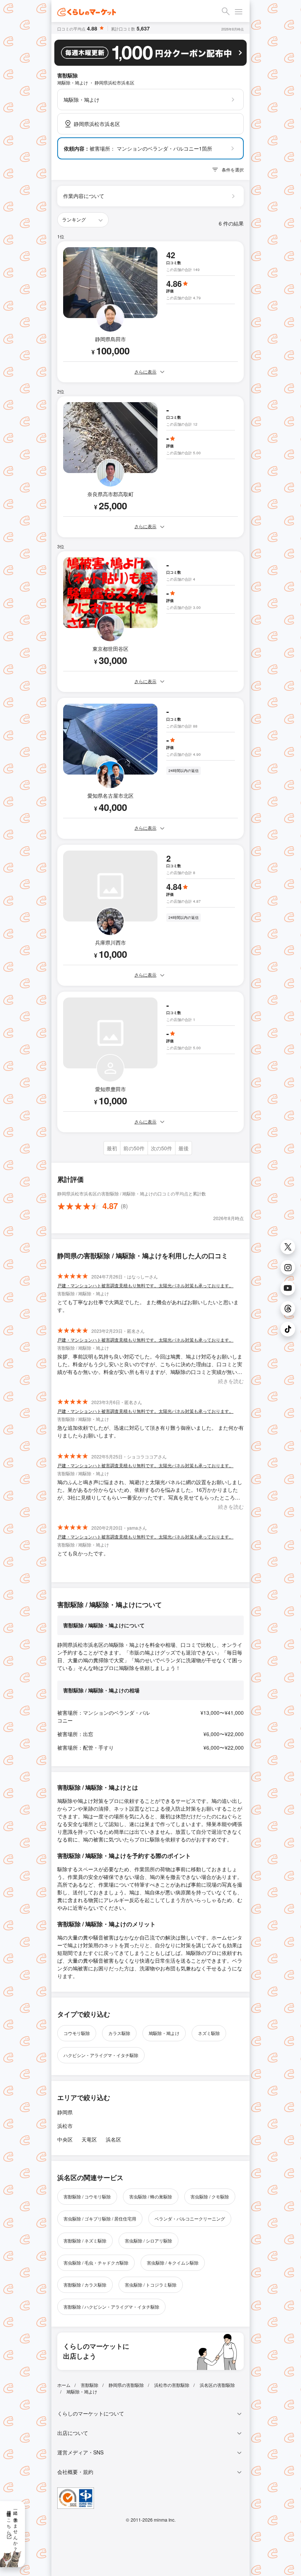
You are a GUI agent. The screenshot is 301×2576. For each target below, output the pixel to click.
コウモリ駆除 (77, 2033)
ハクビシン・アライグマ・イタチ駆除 (101, 2055)
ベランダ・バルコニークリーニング (190, 2218)
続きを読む (231, 1381)
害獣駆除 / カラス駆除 (85, 2285)
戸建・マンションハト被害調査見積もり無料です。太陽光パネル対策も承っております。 (145, 1285)
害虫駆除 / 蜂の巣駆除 (151, 2196)
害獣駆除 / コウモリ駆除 (87, 2196)
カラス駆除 (119, 2033)
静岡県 (65, 2112)
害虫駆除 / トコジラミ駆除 (151, 2285)
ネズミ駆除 (209, 2033)
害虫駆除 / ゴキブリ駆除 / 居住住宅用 (100, 2218)
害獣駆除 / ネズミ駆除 (85, 2241)
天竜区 (89, 2139)
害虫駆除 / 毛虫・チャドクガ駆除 (96, 2263)
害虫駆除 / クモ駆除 (210, 2196)
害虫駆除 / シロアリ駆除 (148, 2241)
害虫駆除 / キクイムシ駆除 (173, 2263)
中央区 (65, 2139)
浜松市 (65, 2126)
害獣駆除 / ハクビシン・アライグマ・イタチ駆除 (111, 2307)
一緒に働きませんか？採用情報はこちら (13, 2528)
